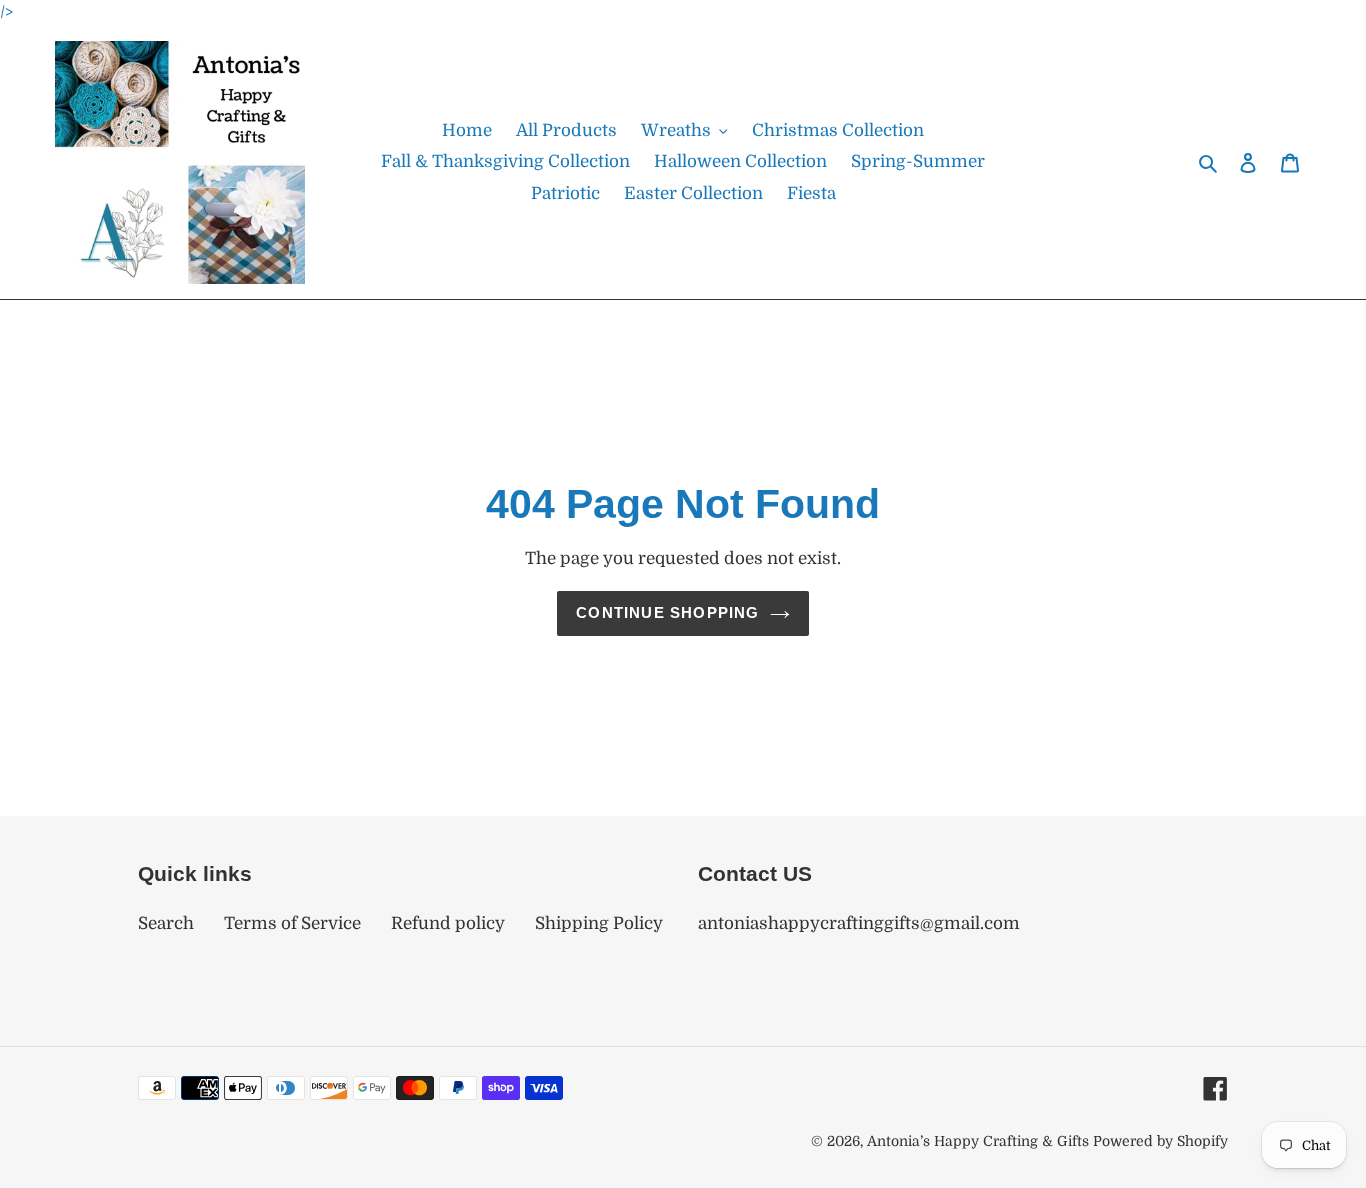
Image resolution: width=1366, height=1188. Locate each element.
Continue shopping (667, 612)
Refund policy (448, 923)
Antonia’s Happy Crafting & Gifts (978, 1141)
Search (166, 923)
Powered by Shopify (1160, 1141)
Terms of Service (292, 923)
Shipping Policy (599, 923)
